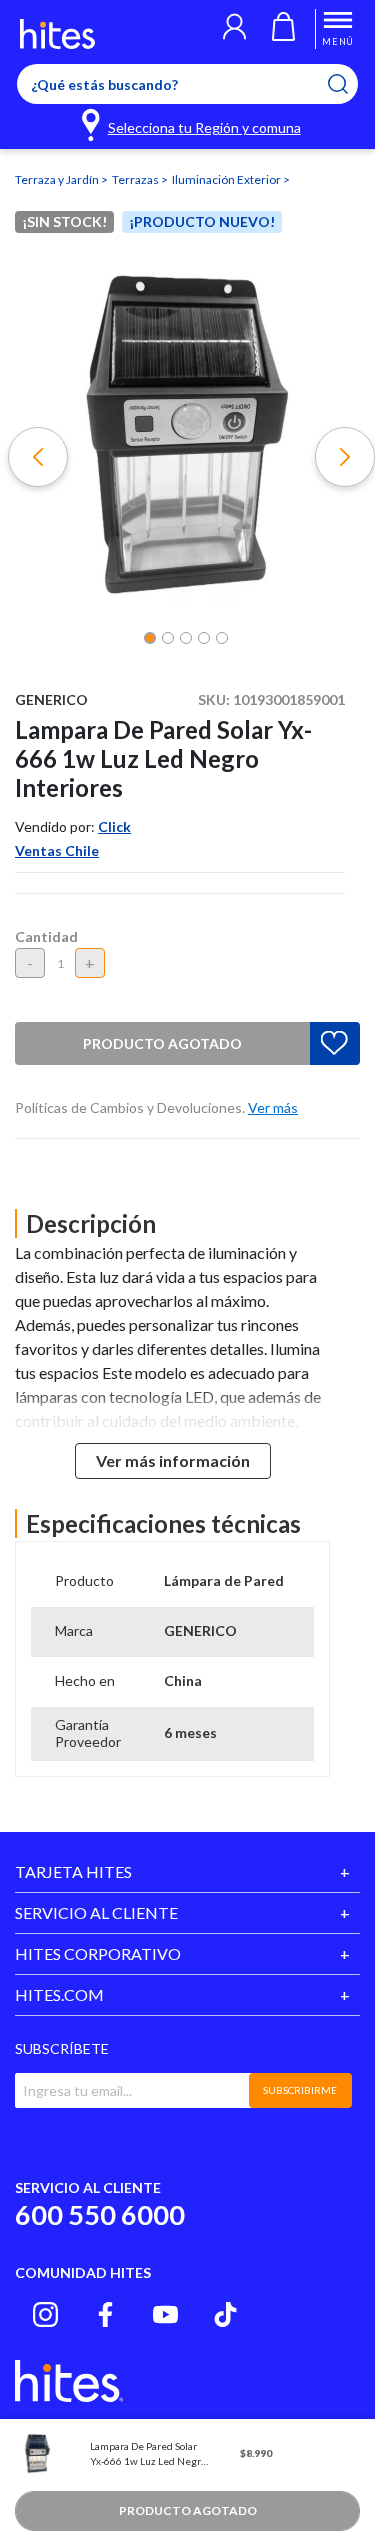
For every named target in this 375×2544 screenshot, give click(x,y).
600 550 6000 (100, 2214)
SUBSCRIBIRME (300, 2090)
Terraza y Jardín (58, 179)
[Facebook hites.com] (105, 2314)
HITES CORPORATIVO (98, 1953)
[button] (234, 29)
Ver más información (173, 1460)
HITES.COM (59, 1994)
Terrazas (136, 179)
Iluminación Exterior (227, 179)
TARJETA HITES (73, 1871)
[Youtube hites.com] (165, 2314)
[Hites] (57, 34)
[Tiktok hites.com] (225, 2314)
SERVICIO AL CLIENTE (96, 1912)
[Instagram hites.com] (45, 2314)
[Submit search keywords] (350, 84)
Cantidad (46, 936)
